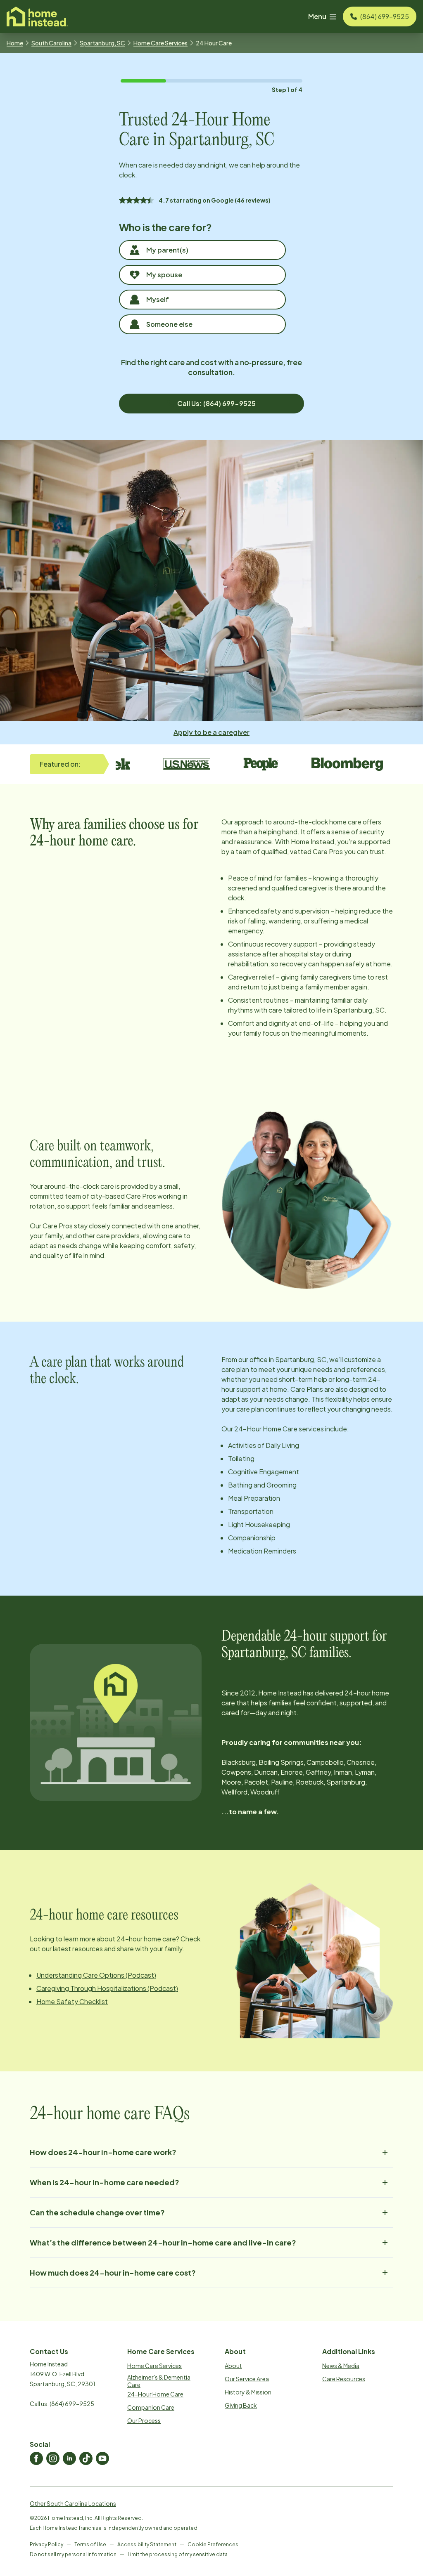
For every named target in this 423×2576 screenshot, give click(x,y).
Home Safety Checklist (72, 2001)
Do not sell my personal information (73, 2554)
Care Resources (344, 2379)
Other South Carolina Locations (73, 2503)
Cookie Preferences (213, 2544)
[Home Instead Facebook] (36, 2458)
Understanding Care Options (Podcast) (96, 1975)
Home (15, 43)
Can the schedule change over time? (97, 2212)
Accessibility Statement (147, 2544)
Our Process (144, 2420)
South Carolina (51, 43)
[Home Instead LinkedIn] (69, 2458)
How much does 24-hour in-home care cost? (113, 2273)
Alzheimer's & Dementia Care (159, 2381)
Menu (317, 16)
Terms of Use (90, 2544)
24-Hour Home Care (155, 2394)
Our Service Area (247, 2379)
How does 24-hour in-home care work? (103, 2152)
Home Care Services (160, 43)
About (233, 2366)
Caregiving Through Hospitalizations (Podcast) (107, 1988)
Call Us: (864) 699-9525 (216, 403)
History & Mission (248, 2392)
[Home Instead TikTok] (86, 2458)
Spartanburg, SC (102, 43)
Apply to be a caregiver (211, 732)
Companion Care (151, 2407)
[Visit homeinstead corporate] (37, 17)
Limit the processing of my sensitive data (178, 2554)
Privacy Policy (46, 2544)
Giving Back (241, 2405)
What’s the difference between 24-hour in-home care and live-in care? (163, 2242)
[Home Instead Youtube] (102, 2458)
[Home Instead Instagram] (53, 2458)
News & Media (341, 2366)
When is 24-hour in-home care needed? (105, 2182)
